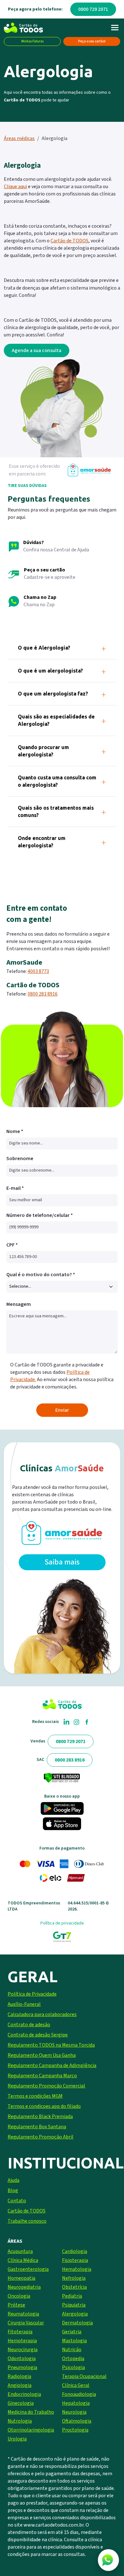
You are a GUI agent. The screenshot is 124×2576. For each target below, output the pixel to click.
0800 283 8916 (43, 994)
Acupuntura (20, 2251)
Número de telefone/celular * (40, 1215)
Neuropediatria (24, 2287)
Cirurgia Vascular (26, 2323)
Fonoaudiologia (79, 2394)
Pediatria (72, 2296)
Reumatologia (23, 2314)
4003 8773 (38, 971)
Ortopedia (73, 2359)
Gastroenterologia (28, 2269)
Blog (13, 2190)
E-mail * (15, 1188)
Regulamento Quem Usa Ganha (42, 2055)
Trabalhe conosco (27, 2221)
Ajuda (14, 2180)
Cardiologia (75, 2251)
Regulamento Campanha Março (42, 2076)
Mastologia (74, 2341)
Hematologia (77, 2269)
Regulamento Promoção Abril (41, 2137)
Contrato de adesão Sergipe (38, 2035)
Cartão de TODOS (27, 2211)
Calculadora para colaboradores (42, 2014)
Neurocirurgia (23, 2350)
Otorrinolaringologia (31, 2430)
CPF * (12, 1245)
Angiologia (20, 2385)
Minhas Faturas (32, 41)
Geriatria (72, 2332)
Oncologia (19, 2296)
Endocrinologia (24, 2394)
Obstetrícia (74, 2287)
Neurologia (74, 2412)
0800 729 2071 (93, 9)
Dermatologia (77, 2323)
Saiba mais (62, 1562)
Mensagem (19, 1304)
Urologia (17, 2439)
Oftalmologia (77, 2421)
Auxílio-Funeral (24, 2004)
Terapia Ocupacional (84, 2376)
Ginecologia (21, 2403)
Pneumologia (22, 2367)
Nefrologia (74, 2278)
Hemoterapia (22, 2341)
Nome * (15, 1131)
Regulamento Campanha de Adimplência (52, 2065)
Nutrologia (20, 2421)
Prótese (16, 2305)
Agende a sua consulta (37, 350)
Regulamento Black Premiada (40, 2116)
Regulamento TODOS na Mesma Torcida (51, 2045)
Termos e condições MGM (35, 2096)
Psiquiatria (74, 2305)
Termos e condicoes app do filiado (44, 2106)
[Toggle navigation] (115, 28)
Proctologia (75, 2430)
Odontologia (22, 2359)
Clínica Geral (76, 2385)
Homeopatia (21, 2278)
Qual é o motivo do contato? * (41, 1275)
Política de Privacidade (32, 1994)
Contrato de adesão (29, 2025)
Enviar (62, 1410)
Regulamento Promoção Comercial (46, 2086)
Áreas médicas (19, 138)
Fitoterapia (20, 2332)
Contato (17, 2201)
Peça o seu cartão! (92, 41)
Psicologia (73, 2367)
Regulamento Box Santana (37, 2127)
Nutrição (72, 2350)
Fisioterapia (75, 2260)
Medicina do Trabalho (31, 2412)
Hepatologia (76, 2403)
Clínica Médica (23, 2260)
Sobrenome (20, 1159)
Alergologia (75, 2314)
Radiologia (19, 2376)
